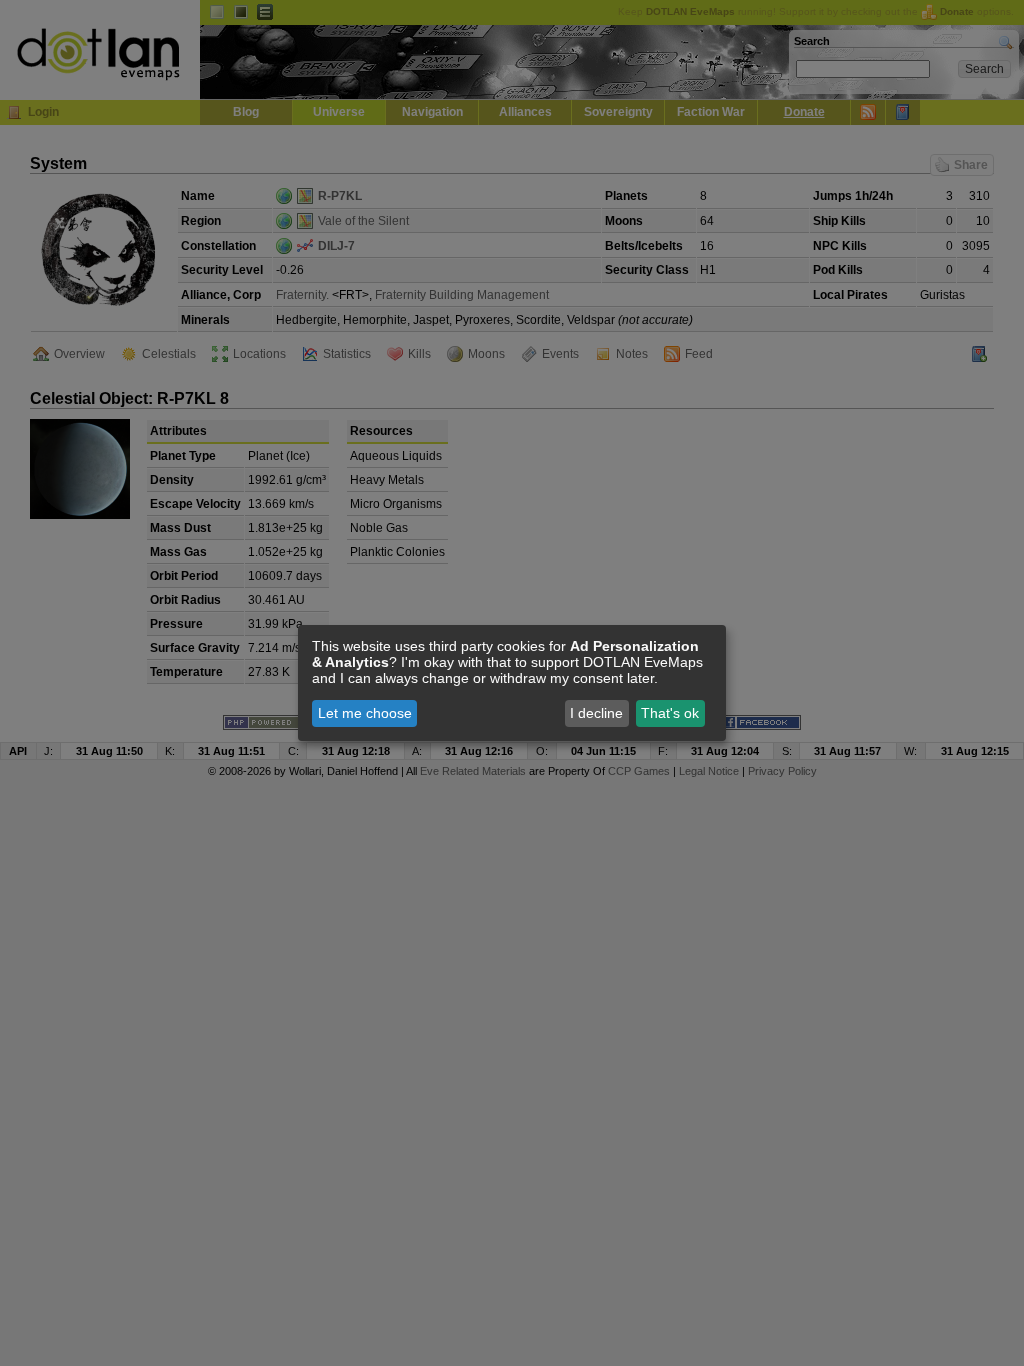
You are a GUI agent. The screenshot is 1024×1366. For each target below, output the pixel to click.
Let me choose (365, 713)
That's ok (670, 713)
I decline (596, 713)
